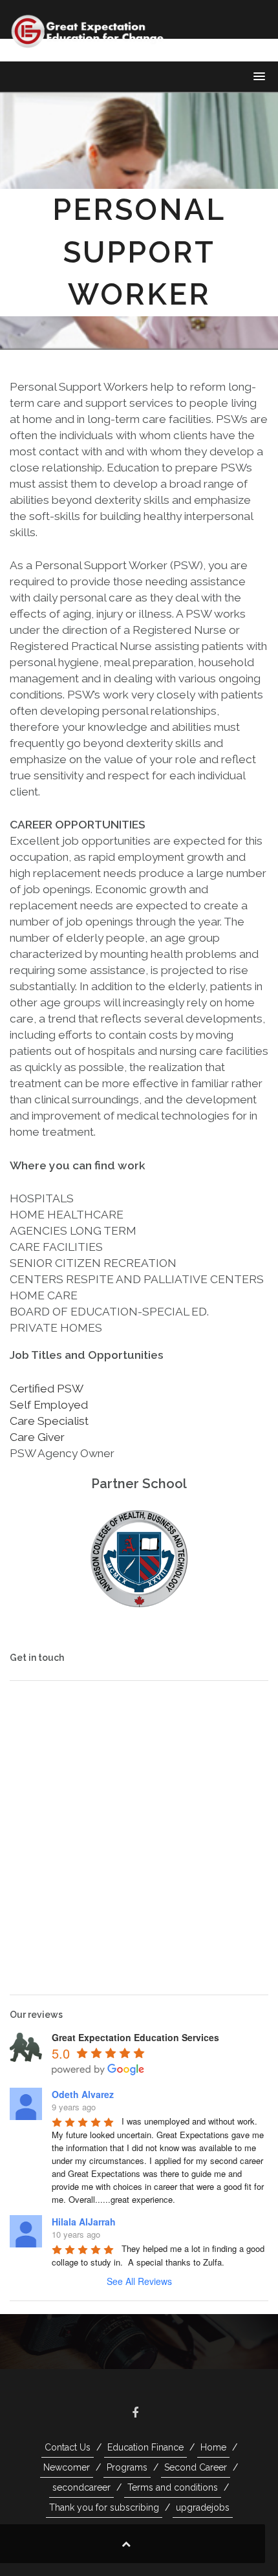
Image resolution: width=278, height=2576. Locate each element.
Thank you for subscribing (104, 2507)
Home (213, 2447)
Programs (127, 2467)
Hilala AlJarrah (84, 2222)
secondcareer (81, 2487)
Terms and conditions (173, 2487)
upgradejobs (203, 2507)
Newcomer (67, 2467)
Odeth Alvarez (83, 2094)
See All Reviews (139, 2281)
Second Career (196, 2467)
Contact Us (68, 2447)
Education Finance (145, 2447)
